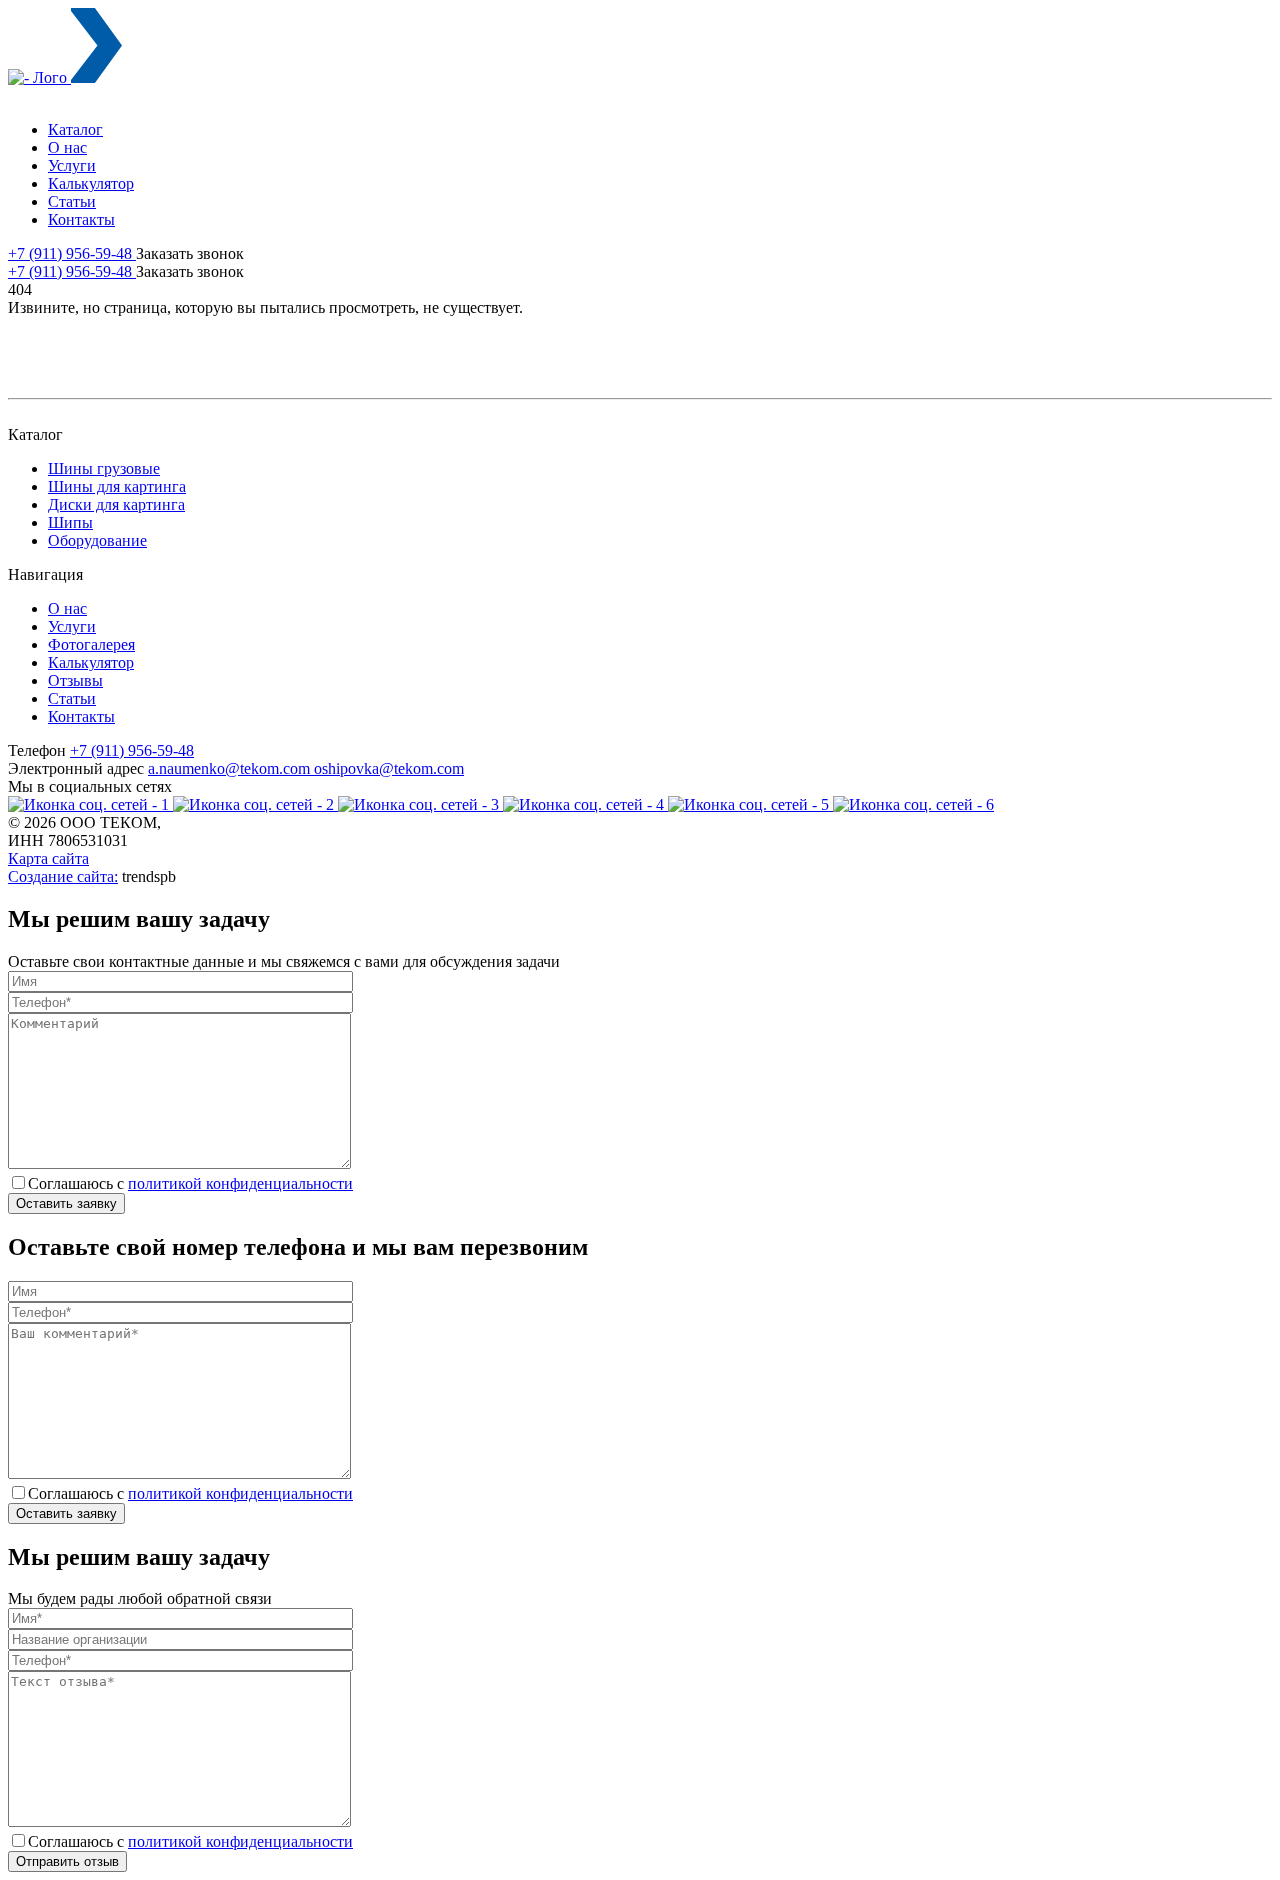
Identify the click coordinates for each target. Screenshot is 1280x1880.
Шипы (70, 522)
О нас (67, 147)
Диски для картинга (116, 504)
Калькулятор (91, 183)
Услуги (72, 165)
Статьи (72, 201)
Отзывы (75, 680)
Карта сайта (48, 858)
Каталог (75, 129)
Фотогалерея (91, 644)
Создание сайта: (63, 876)
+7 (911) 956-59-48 (72, 253)
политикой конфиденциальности (240, 1183)
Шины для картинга (117, 486)
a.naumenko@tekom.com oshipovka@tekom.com (306, 768)
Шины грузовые (104, 468)
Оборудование (97, 540)
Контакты (81, 219)
